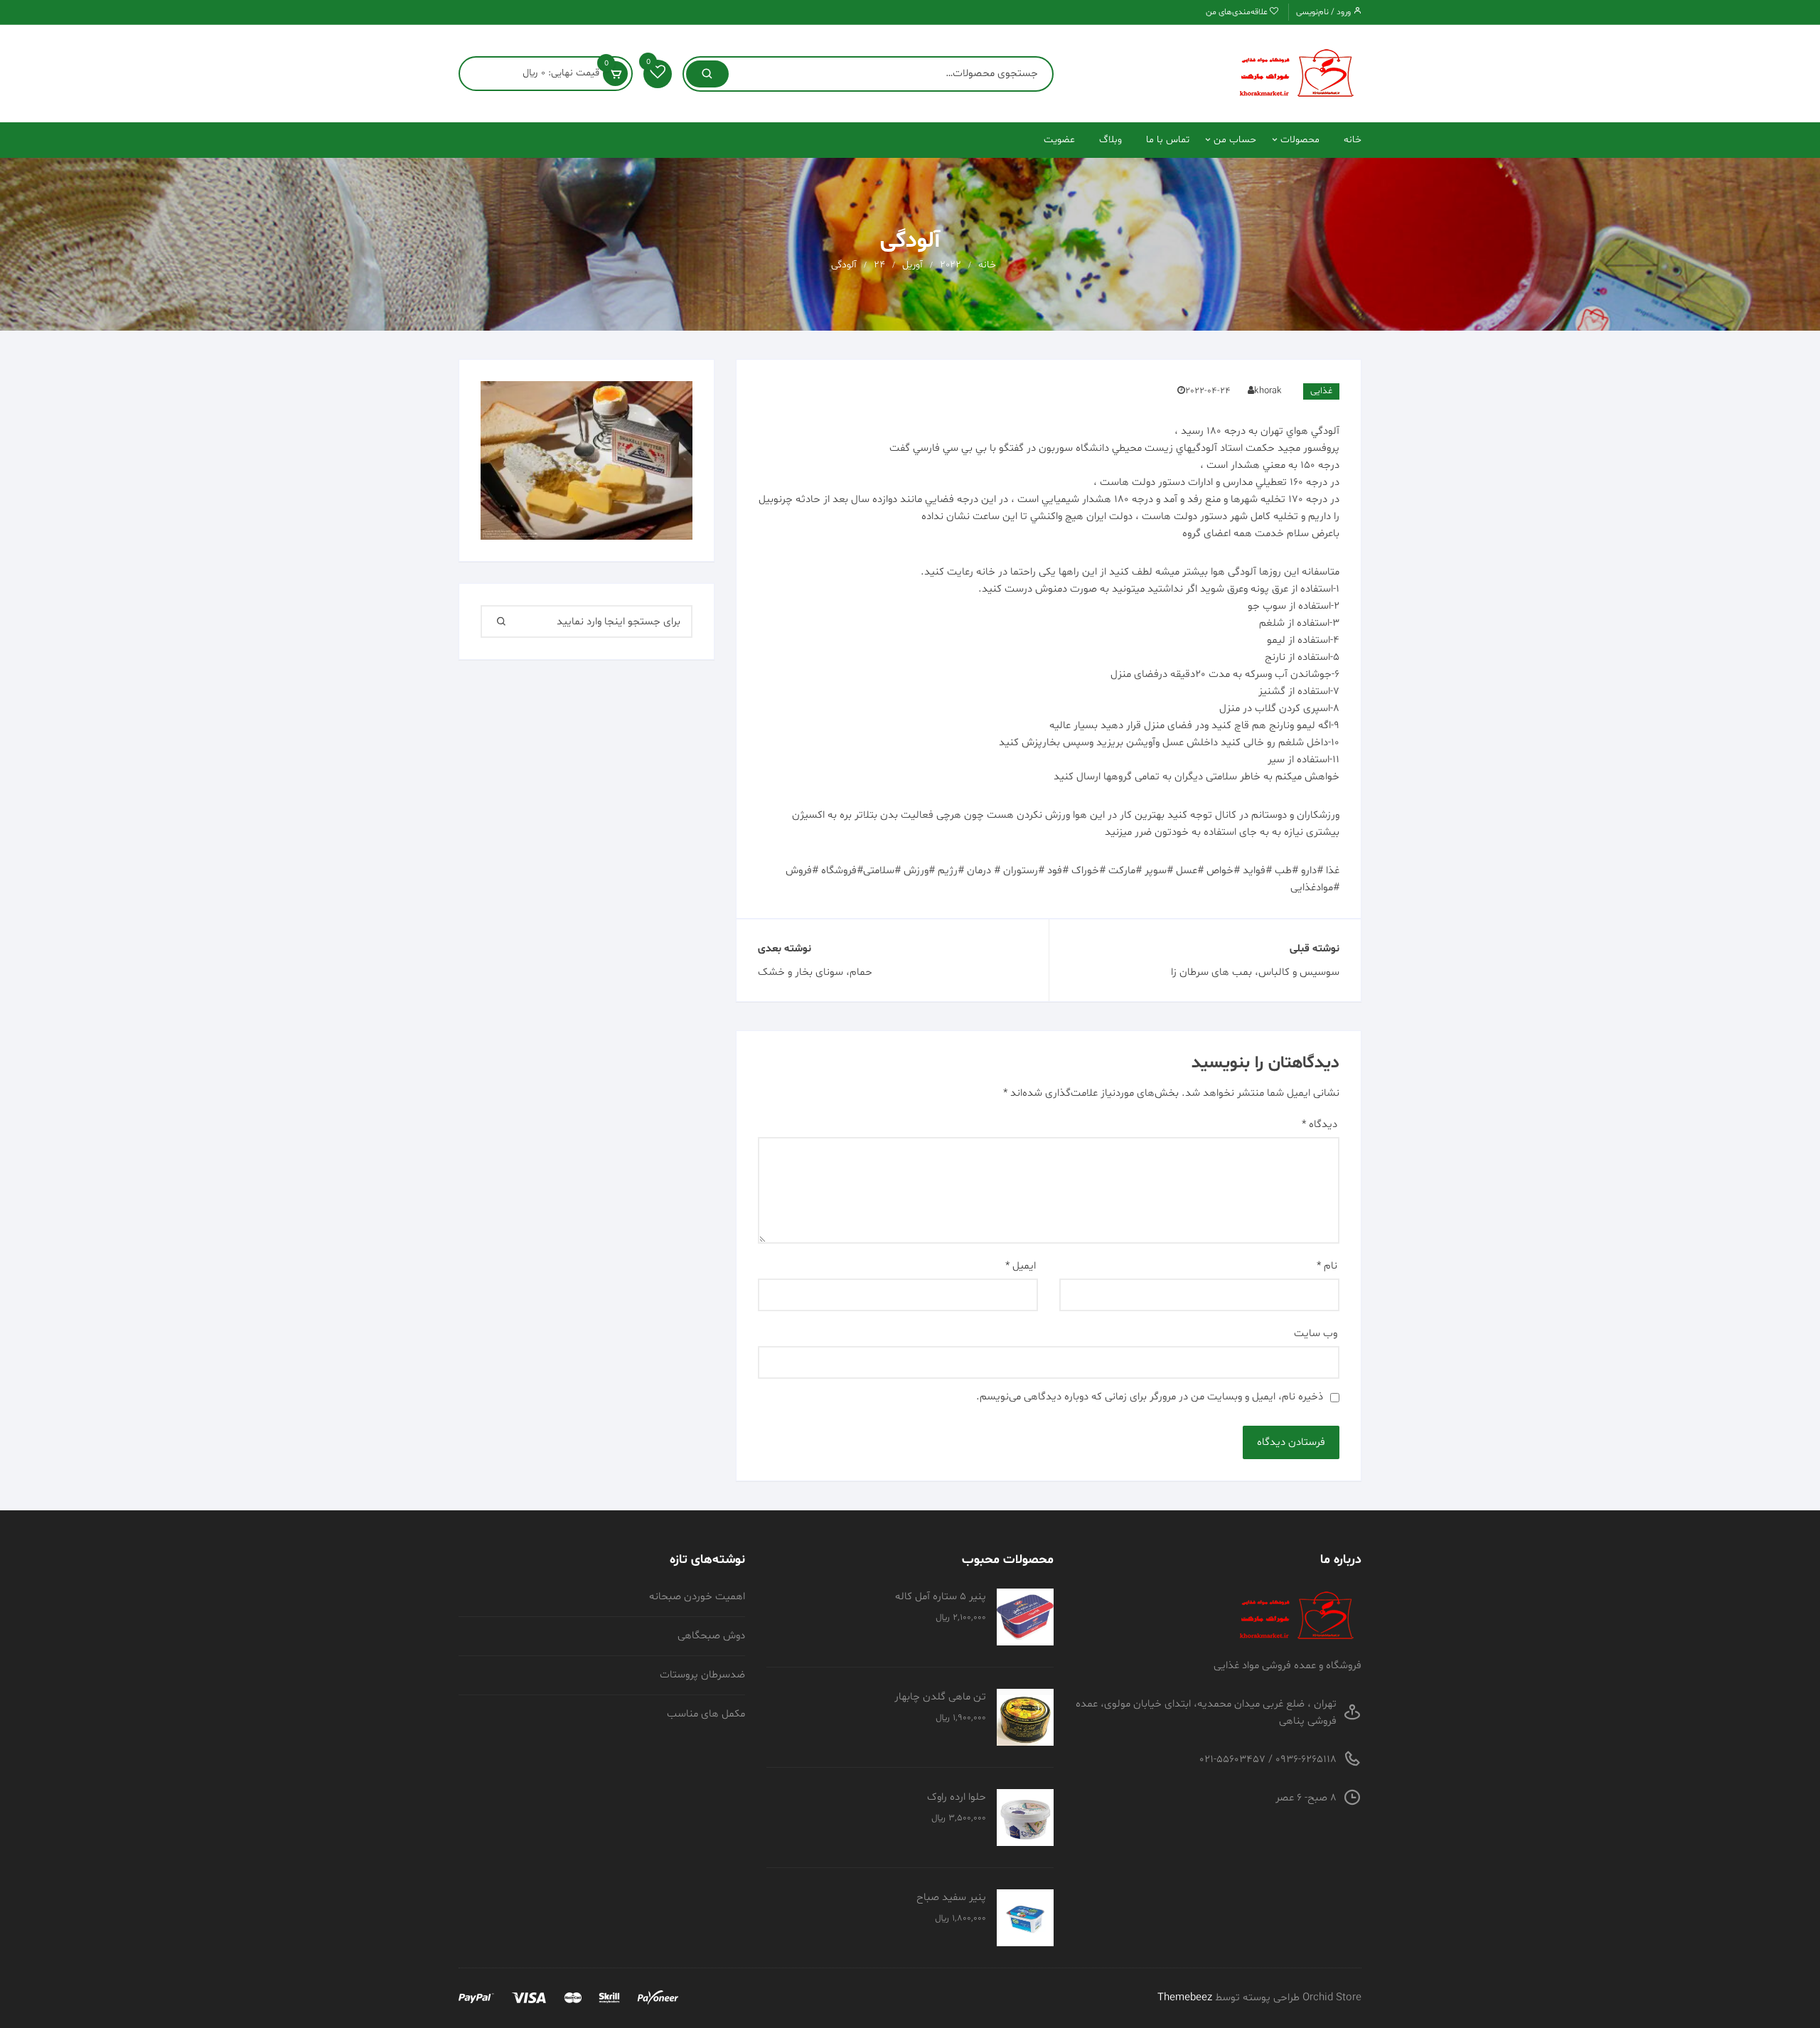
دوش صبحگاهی (711, 1636)
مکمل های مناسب (706, 1714)
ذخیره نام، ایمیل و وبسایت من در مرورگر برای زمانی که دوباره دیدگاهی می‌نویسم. (1150, 1397)
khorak (1268, 391)
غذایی (1321, 391)
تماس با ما (1168, 140)
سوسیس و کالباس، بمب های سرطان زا (1255, 972)
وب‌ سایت (1316, 1334)
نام (1327, 1266)
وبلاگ (1110, 140)
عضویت (1059, 140)
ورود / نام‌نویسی (1324, 12)
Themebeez (1185, 1998)
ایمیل (1021, 1266)
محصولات (1300, 140)
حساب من (1235, 140)
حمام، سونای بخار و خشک (815, 972)
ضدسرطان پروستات (702, 1675)
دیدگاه (1319, 1125)
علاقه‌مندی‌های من (1238, 12)
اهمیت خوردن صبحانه (697, 1597)
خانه (1353, 140)
